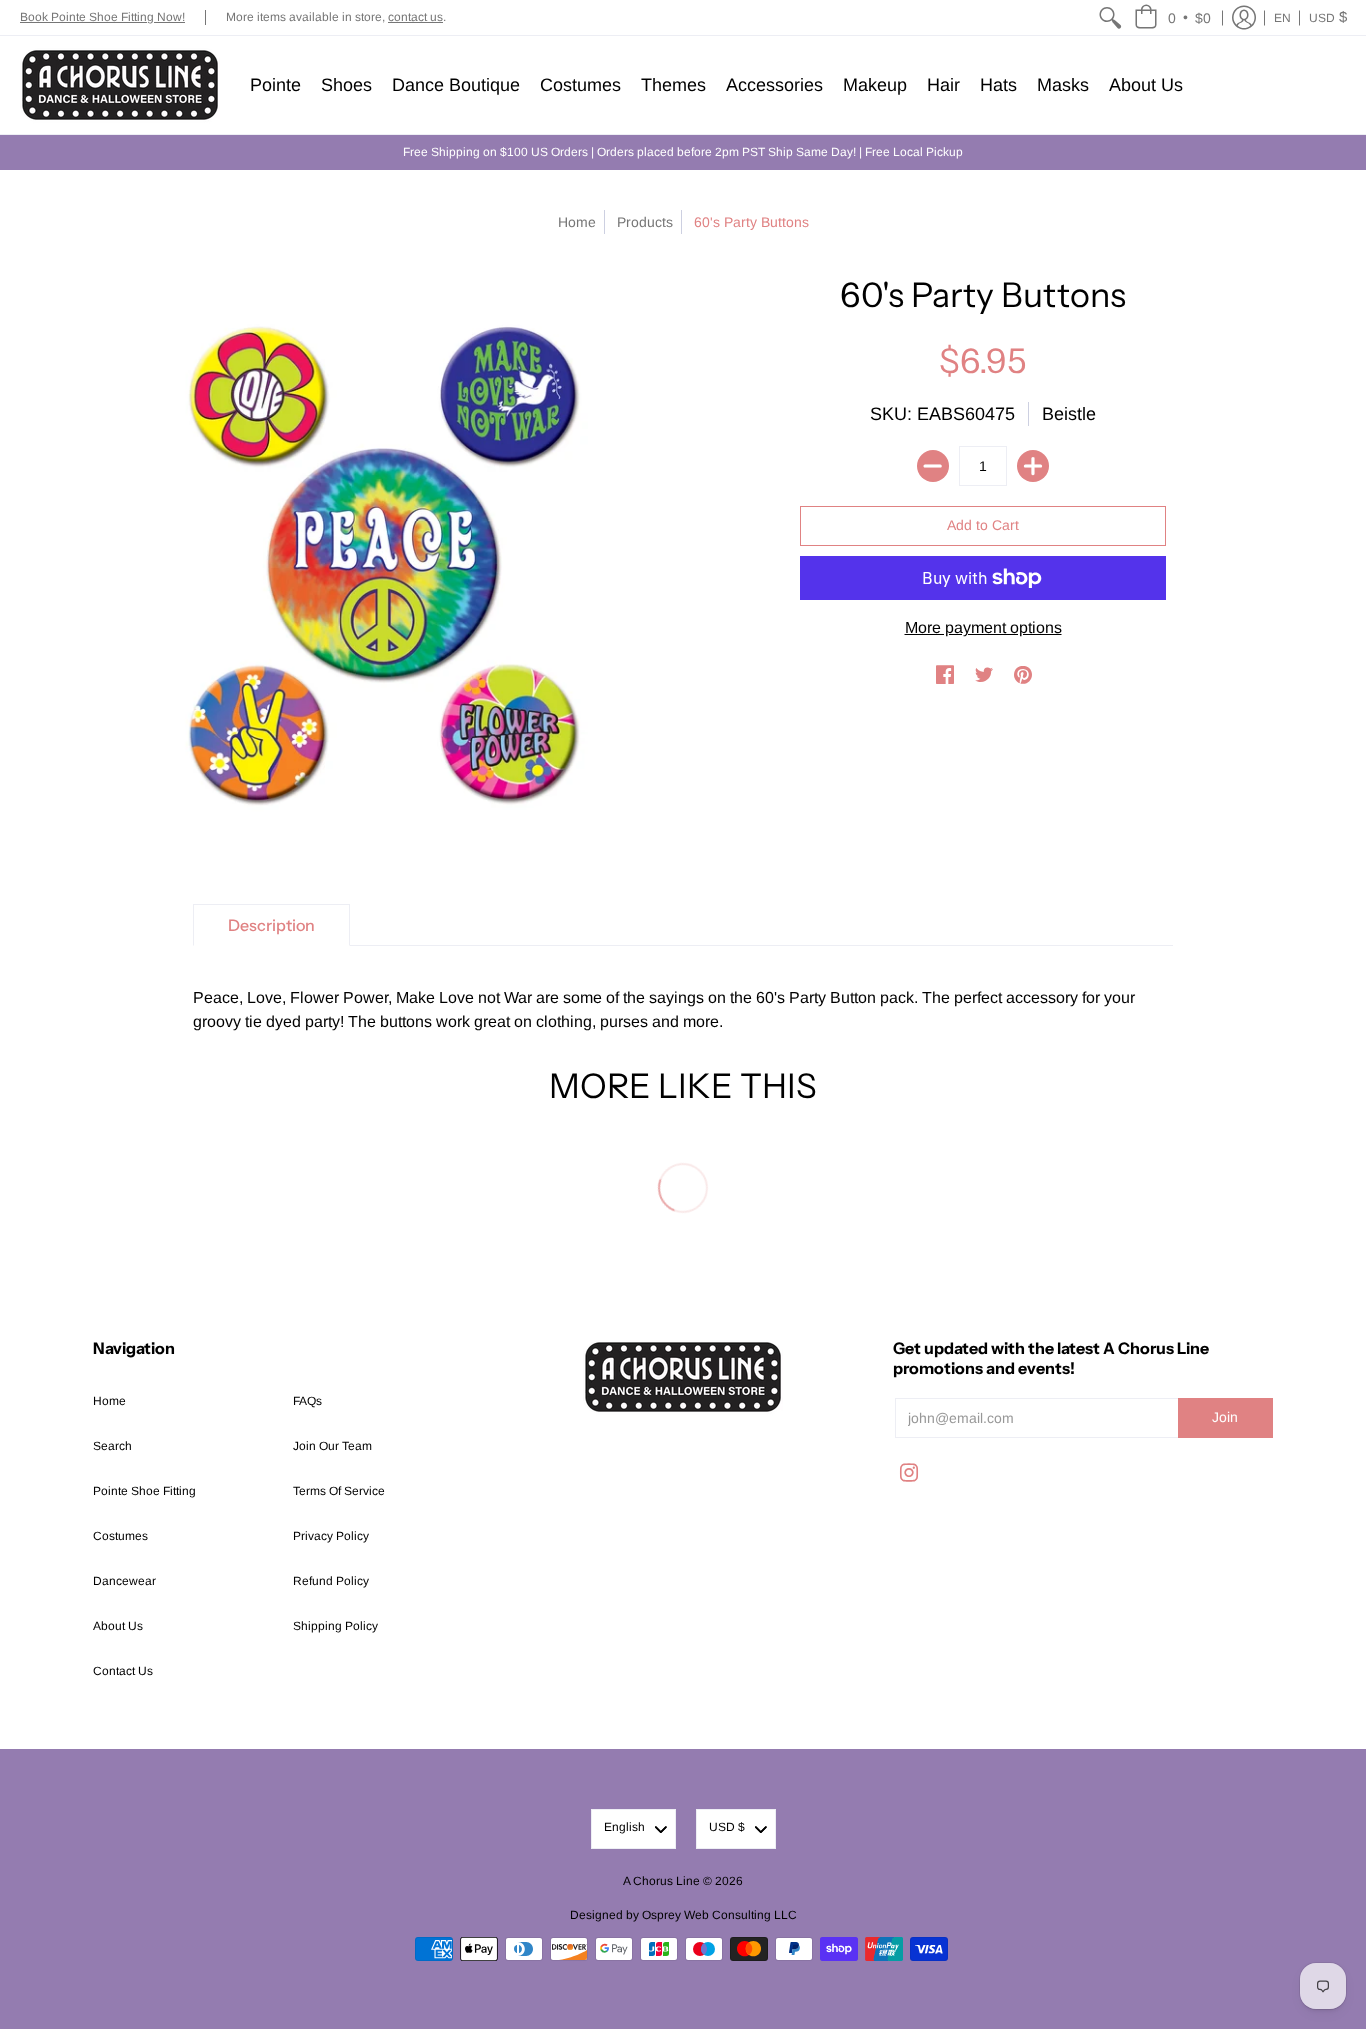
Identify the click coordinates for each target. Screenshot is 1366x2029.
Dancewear (124, 1581)
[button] (1172, 17)
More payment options (983, 627)
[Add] (1033, 466)
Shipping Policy (335, 1626)
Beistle (1069, 414)
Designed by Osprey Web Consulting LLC (683, 1915)
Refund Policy (331, 1581)
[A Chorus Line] (120, 85)
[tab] (271, 925)
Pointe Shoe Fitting (144, 1491)
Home (577, 222)
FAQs (307, 1401)
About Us (118, 1626)
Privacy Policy (331, 1536)
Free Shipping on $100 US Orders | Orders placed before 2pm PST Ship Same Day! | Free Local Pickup (683, 152)
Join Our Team (332, 1446)
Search (112, 1446)
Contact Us (123, 1671)
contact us (415, 17)
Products (645, 222)
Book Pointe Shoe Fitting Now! (102, 17)
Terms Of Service (339, 1491)
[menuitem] (1110, 17)
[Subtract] (933, 466)
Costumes (120, 1536)
